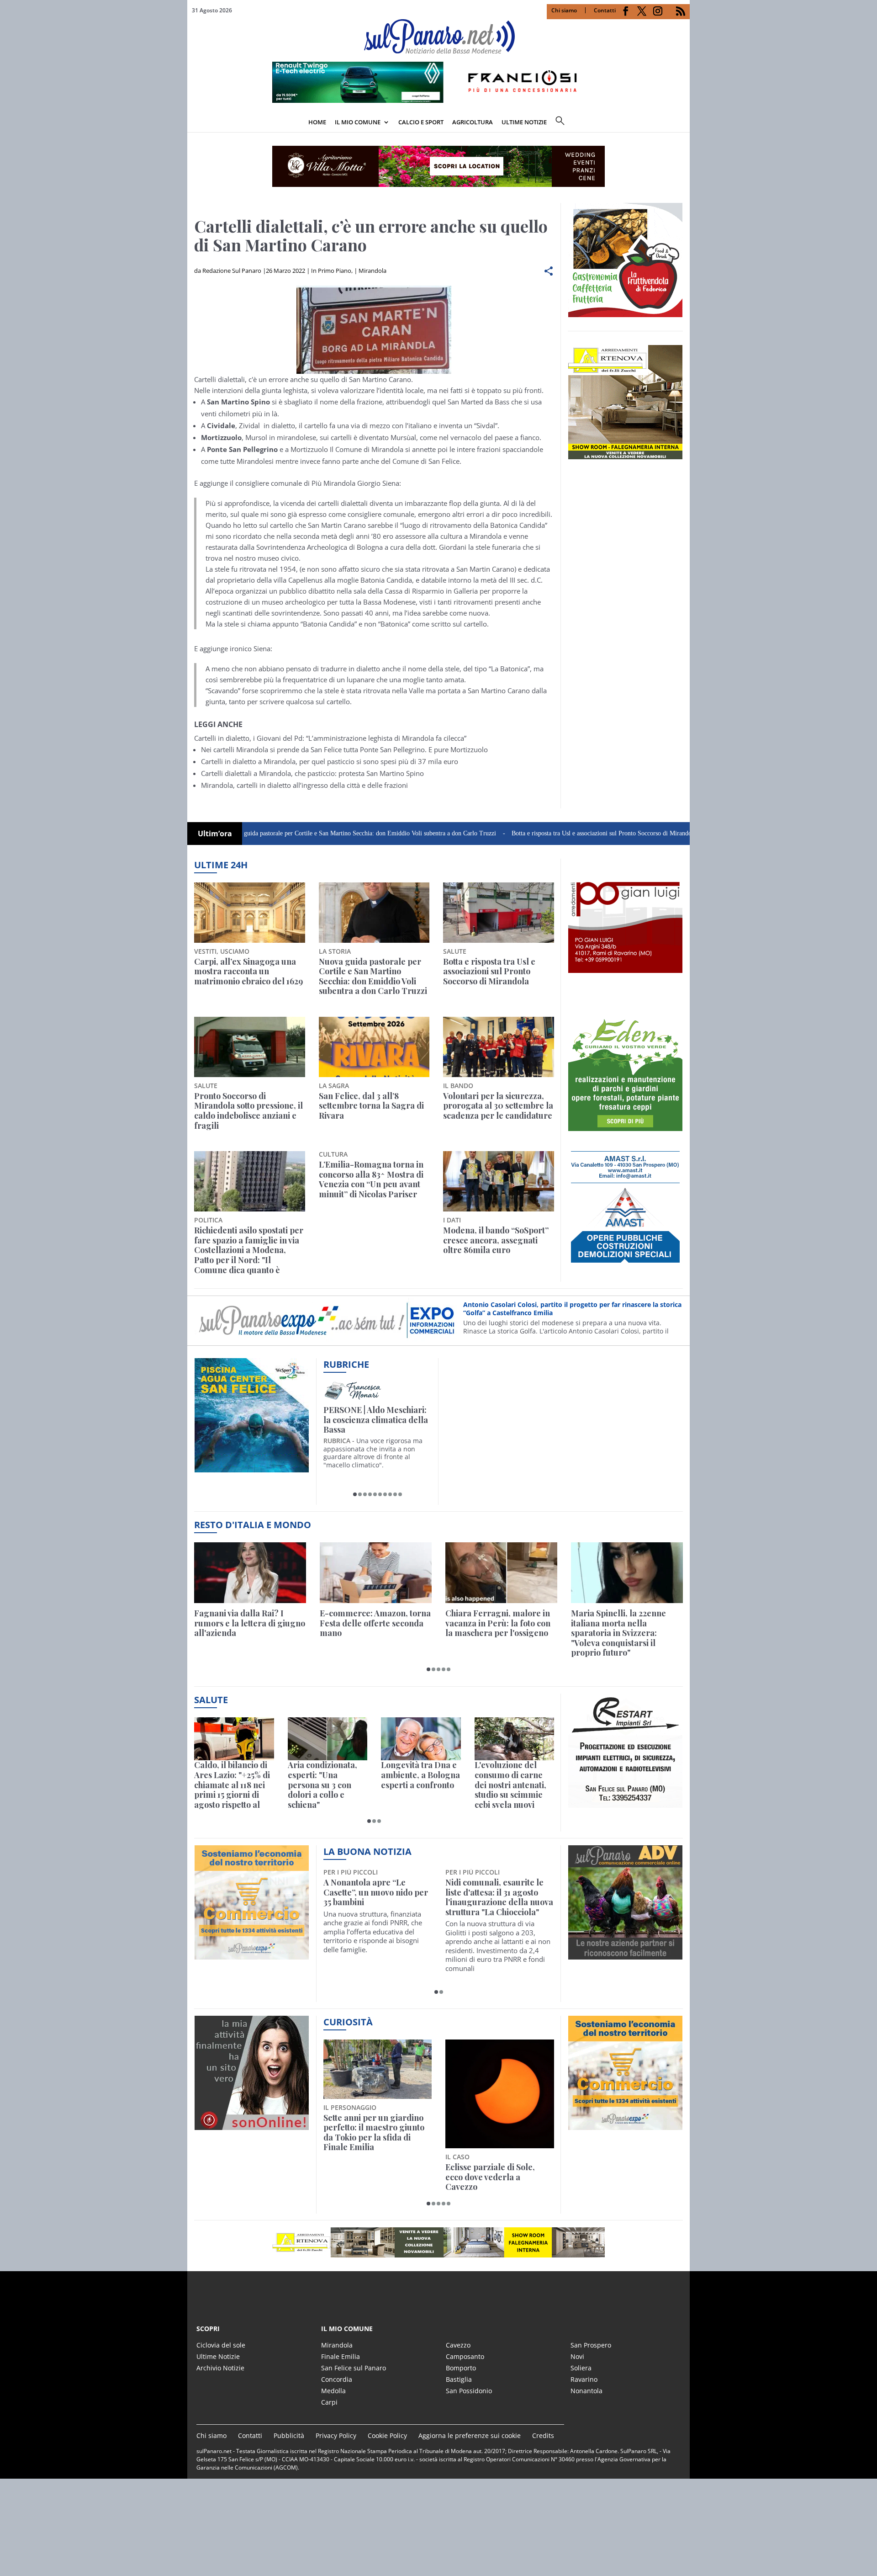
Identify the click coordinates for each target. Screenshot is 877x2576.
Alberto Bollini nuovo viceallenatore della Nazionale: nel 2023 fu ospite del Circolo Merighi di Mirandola (373, 1902)
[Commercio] (625, 2125)
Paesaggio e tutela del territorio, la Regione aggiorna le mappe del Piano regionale (489, 2133)
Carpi (329, 2402)
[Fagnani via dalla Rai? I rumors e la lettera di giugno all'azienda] (250, 1573)
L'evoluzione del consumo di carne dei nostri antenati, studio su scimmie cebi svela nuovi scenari (510, 1785)
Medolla (333, 2391)
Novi (577, 2356)
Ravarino (584, 2379)
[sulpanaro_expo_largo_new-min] (438, 2242)
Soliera (581, 2368)
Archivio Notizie (220, 2368)
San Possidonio (469, 2391)
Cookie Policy (387, 2435)
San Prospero (591, 2345)
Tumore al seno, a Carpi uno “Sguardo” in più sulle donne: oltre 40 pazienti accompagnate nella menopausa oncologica (496, 1902)
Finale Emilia (341, 2356)
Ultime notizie (524, 122)
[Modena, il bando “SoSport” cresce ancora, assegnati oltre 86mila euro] (499, 1181)
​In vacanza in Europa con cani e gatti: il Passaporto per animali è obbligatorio (373, 2128)
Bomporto (461, 2368)
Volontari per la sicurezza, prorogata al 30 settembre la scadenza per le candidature (498, 1106)
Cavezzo (458, 2345)
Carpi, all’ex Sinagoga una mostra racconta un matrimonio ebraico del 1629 (248, 972)
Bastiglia (459, 2379)
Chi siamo (564, 10)
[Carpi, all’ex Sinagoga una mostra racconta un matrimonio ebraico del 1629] (250, 913)
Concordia (337, 2379)
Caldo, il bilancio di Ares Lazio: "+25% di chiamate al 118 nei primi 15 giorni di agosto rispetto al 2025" (232, 1785)
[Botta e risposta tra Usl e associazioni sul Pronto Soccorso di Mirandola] (499, 913)
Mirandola (372, 271)
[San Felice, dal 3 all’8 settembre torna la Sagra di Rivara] (374, 1047)
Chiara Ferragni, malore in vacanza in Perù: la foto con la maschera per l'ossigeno (498, 1623)
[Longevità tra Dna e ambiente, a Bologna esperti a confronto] (421, 1739)
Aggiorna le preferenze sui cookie (470, 2435)
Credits (543, 2435)
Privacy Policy (336, 2435)
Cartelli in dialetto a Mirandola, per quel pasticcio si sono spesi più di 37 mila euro (330, 761)
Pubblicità (289, 2435)
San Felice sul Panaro (354, 2368)
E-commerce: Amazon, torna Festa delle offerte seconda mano (375, 1623)
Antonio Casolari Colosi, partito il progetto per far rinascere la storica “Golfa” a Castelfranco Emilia (572, 1309)
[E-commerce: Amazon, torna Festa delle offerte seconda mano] (376, 1573)
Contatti (605, 10)
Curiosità (348, 2022)
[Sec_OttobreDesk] (438, 166)
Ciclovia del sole (221, 2345)
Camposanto (465, 2356)
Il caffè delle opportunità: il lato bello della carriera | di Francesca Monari (376, 1420)
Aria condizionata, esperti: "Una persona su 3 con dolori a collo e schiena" (322, 1785)
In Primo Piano (331, 271)
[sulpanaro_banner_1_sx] (625, 1954)
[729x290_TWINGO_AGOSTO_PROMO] (438, 100)
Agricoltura (473, 122)
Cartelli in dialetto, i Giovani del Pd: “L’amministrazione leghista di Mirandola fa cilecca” (330, 738)
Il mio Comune (358, 122)
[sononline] (252, 2125)
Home (317, 122)
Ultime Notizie (218, 2356)
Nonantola (586, 2391)
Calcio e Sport (421, 122)
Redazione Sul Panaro (232, 271)
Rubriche (346, 1364)
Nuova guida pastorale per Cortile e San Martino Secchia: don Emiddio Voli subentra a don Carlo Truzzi (281, 833)
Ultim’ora (215, 834)
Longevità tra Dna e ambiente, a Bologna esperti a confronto (420, 1775)
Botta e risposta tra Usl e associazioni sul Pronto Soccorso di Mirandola (524, 833)
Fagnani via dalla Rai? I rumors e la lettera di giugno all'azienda (250, 1623)
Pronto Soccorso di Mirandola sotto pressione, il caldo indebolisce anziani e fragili (248, 1111)
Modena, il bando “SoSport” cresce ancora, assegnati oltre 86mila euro (496, 1240)
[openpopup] (683, 123)
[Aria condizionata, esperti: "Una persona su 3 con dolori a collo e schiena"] (328, 1739)
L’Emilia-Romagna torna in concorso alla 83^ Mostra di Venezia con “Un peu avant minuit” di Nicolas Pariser (371, 1179)
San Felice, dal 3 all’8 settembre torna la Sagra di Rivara (371, 1106)
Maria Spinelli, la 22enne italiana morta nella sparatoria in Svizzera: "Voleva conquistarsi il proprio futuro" (618, 1633)
